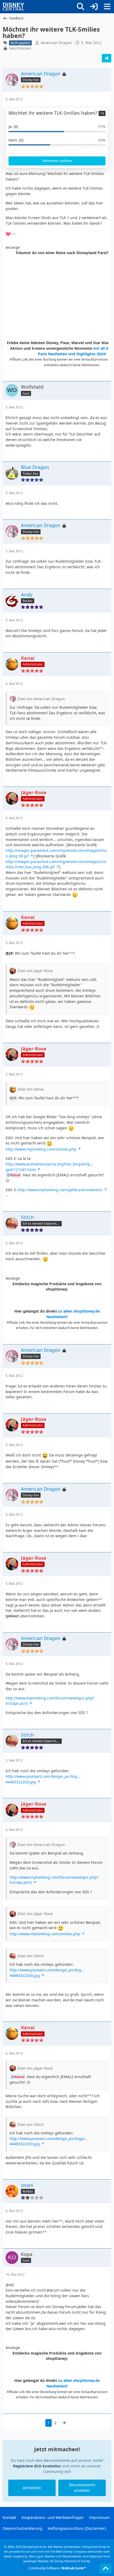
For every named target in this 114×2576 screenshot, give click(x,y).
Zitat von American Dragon (41, 699)
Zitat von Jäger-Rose (35, 971)
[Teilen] (107, 58)
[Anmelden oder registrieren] (94, 7)
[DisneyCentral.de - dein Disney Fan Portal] (14, 7)
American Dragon (56, 43)
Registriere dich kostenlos (37, 2466)
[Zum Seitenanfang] (106, 2569)
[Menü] (107, 7)
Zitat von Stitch (30, 1956)
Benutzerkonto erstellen (82, 2488)
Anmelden (32, 2488)
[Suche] (81, 7)
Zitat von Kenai (30, 1089)
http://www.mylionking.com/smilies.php (41, 1149)
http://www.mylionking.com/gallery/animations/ (60, 1190)
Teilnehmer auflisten (57, 161)
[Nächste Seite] (64, 2423)
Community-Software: (57, 2568)
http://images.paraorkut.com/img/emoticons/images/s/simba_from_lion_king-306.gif (56, 864)
